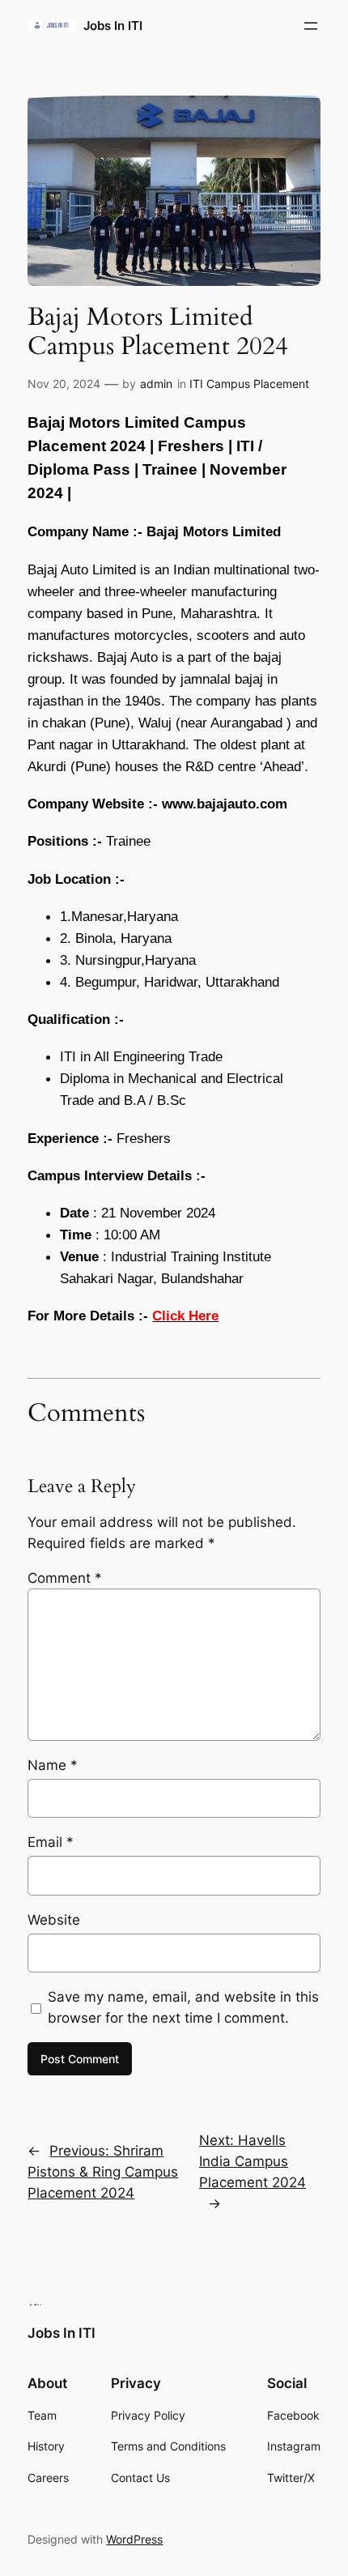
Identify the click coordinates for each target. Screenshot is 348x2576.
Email (51, 1842)
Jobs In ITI (113, 26)
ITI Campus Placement (249, 384)
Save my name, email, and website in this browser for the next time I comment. (183, 2007)
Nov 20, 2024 (64, 384)
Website (54, 1920)
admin (156, 384)
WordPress (134, 2539)
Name (53, 1765)
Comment (65, 1578)
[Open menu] (311, 26)
